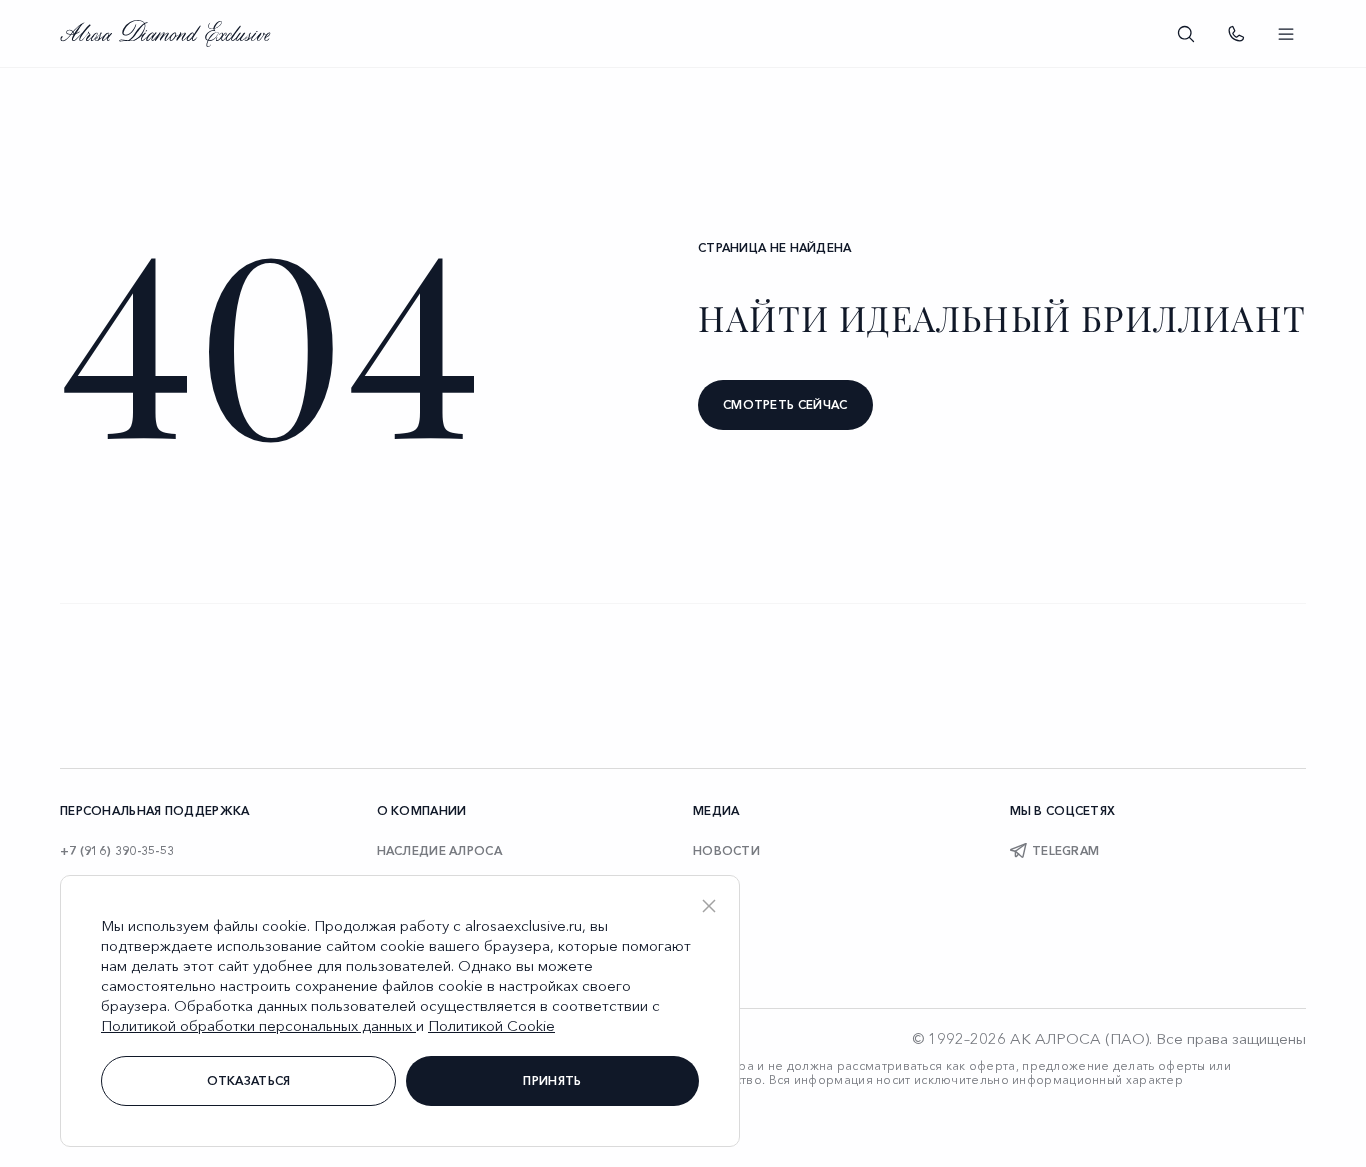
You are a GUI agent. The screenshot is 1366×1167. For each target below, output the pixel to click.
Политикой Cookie (491, 1025)
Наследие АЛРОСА (440, 850)
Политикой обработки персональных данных (258, 1025)
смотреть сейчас (785, 404)
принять (552, 1080)
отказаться (249, 1080)
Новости (726, 850)
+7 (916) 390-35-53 (117, 850)
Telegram (1065, 850)
